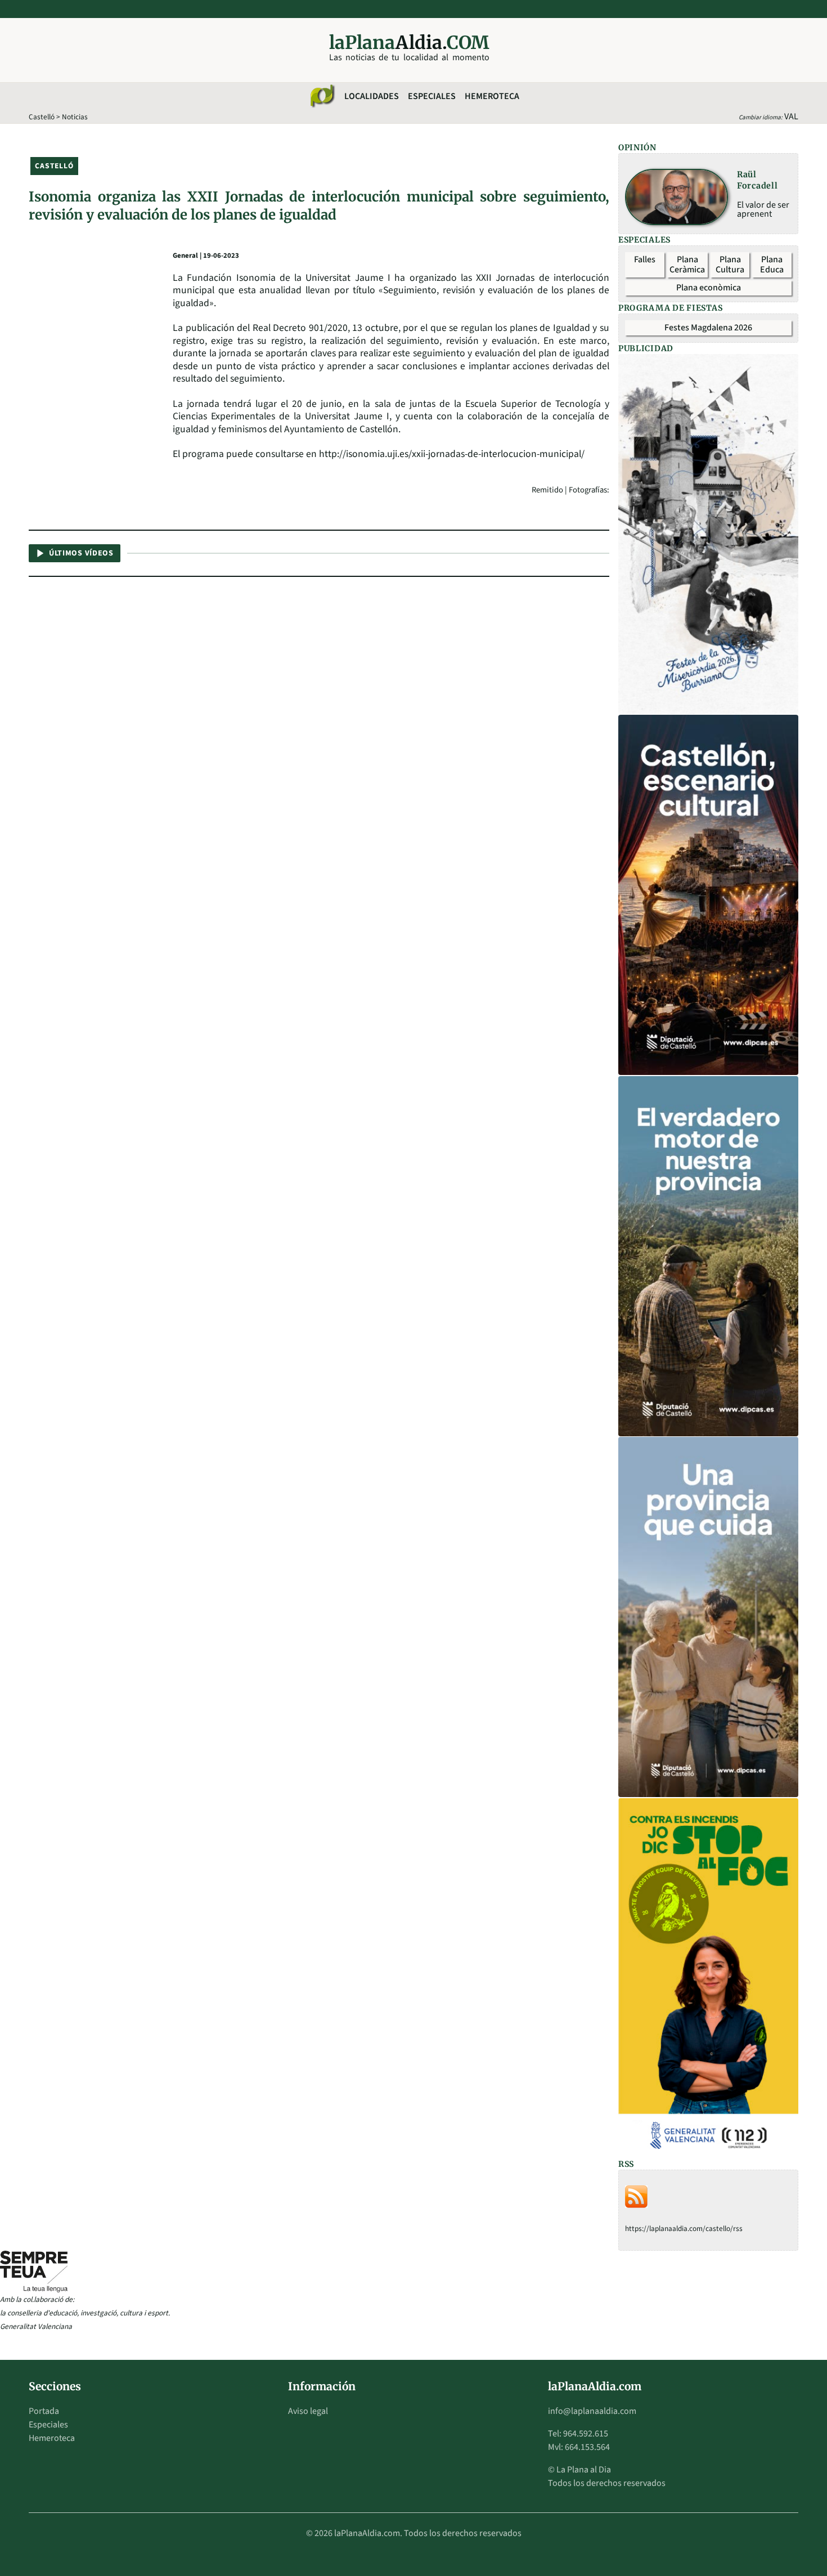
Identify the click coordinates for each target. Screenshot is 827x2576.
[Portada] (322, 96)
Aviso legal (308, 2411)
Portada (44, 2411)
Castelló (42, 117)
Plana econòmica (709, 288)
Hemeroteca (492, 96)
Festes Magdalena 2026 (708, 328)
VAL (791, 117)
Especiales (432, 96)
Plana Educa (772, 265)
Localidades (372, 96)
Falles (645, 259)
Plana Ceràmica (687, 265)
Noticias (75, 117)
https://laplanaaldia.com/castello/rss (684, 2228)
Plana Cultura (730, 265)
